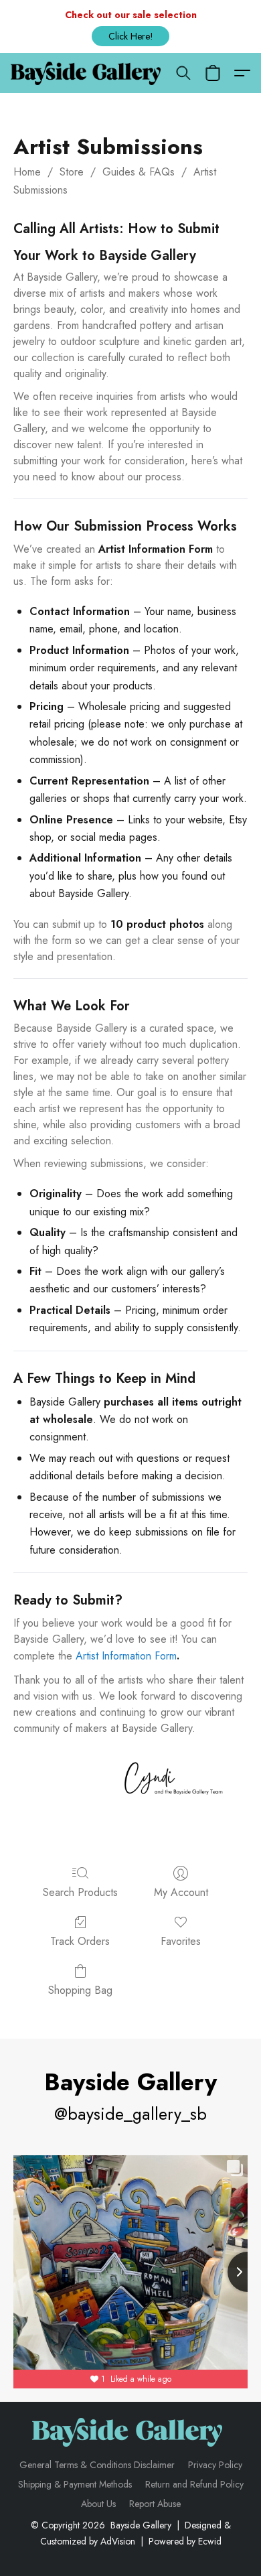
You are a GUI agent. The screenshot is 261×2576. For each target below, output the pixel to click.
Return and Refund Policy (194, 2484)
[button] (130, 36)
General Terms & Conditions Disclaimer (97, 2465)
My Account (181, 1892)
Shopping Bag (80, 1990)
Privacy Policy (215, 2465)
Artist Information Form (126, 1656)
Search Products (80, 1892)
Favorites (181, 1941)
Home (27, 172)
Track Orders (80, 1941)
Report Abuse (155, 2504)
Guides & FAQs (139, 172)
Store (72, 172)
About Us (98, 2504)
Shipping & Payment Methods (75, 2484)
